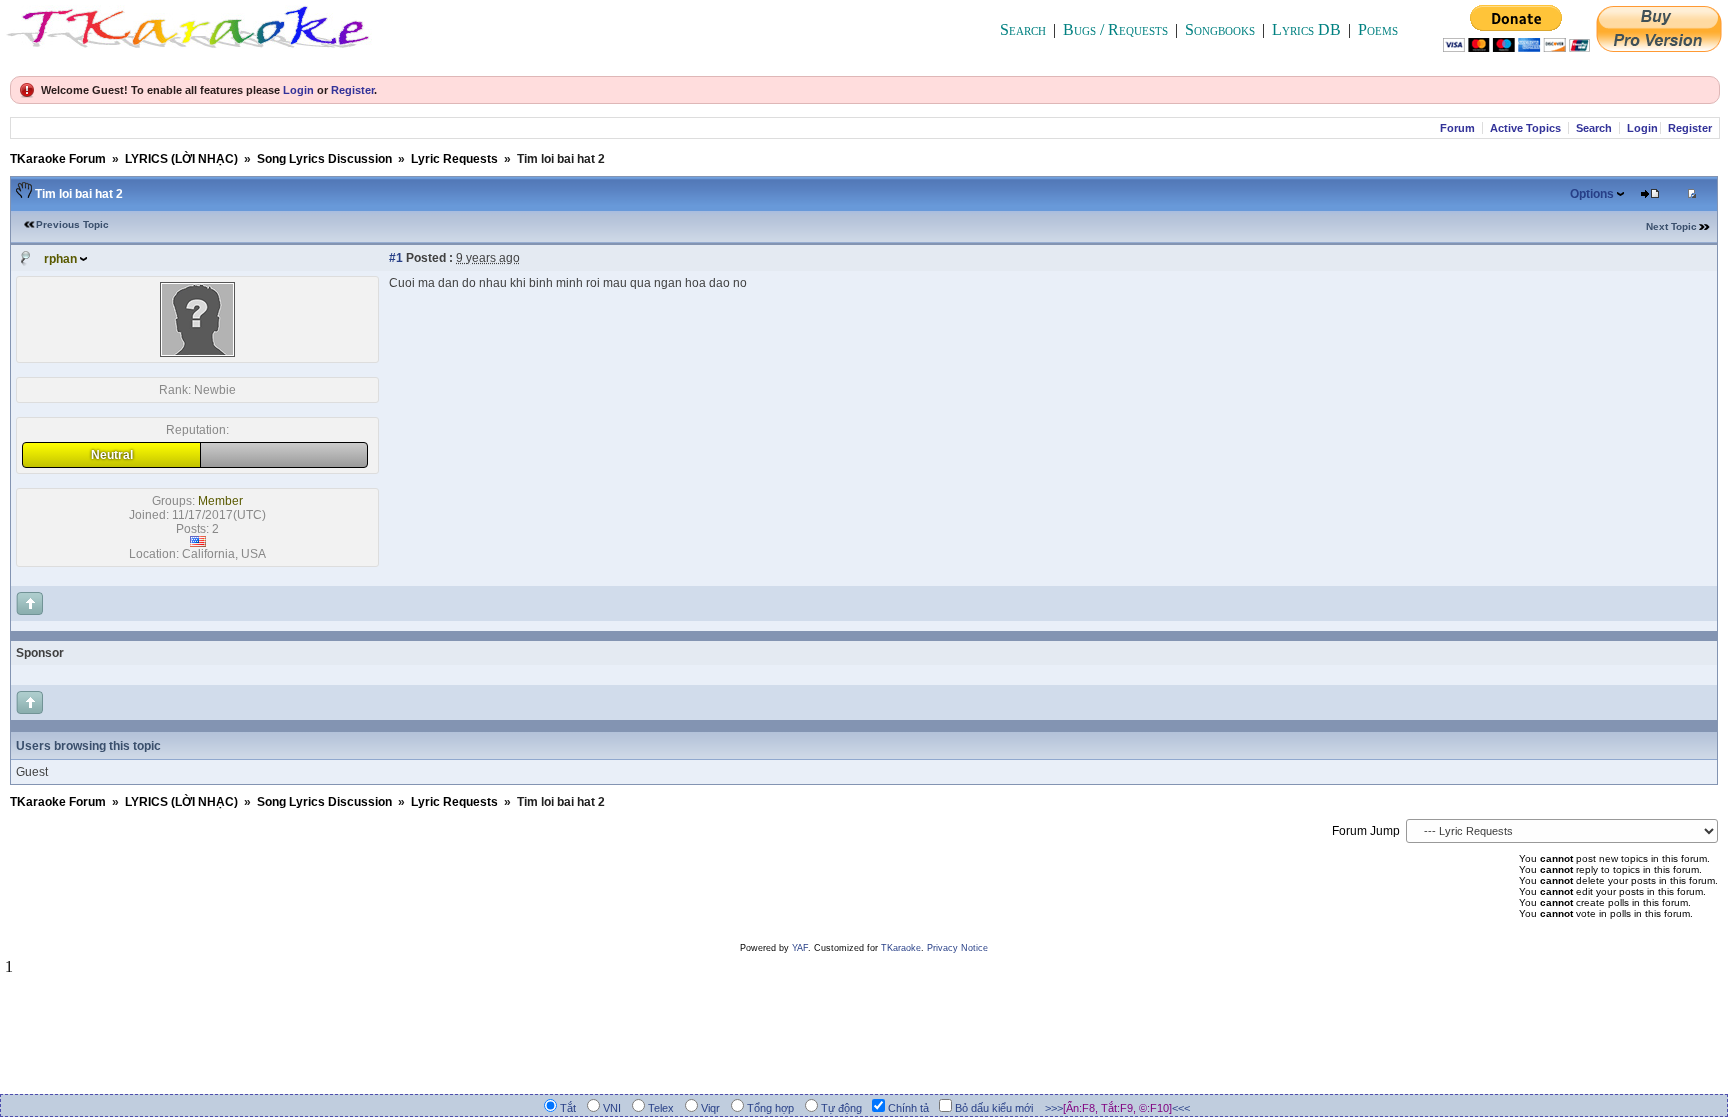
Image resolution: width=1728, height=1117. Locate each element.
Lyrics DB (1306, 29)
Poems (1378, 29)
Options (1592, 194)
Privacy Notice (957, 948)
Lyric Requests (454, 159)
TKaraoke (901, 948)
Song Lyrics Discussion (324, 159)
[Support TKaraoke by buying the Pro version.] (1659, 46)
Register (352, 90)
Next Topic (1671, 226)
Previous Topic (72, 224)
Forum (1457, 128)
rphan (60, 259)
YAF (800, 948)
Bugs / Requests (1115, 29)
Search (1023, 29)
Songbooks (1220, 29)
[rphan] (197, 353)
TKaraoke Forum (58, 159)
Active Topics (1525, 128)
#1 (396, 258)
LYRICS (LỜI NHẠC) (181, 159)
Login (298, 90)
